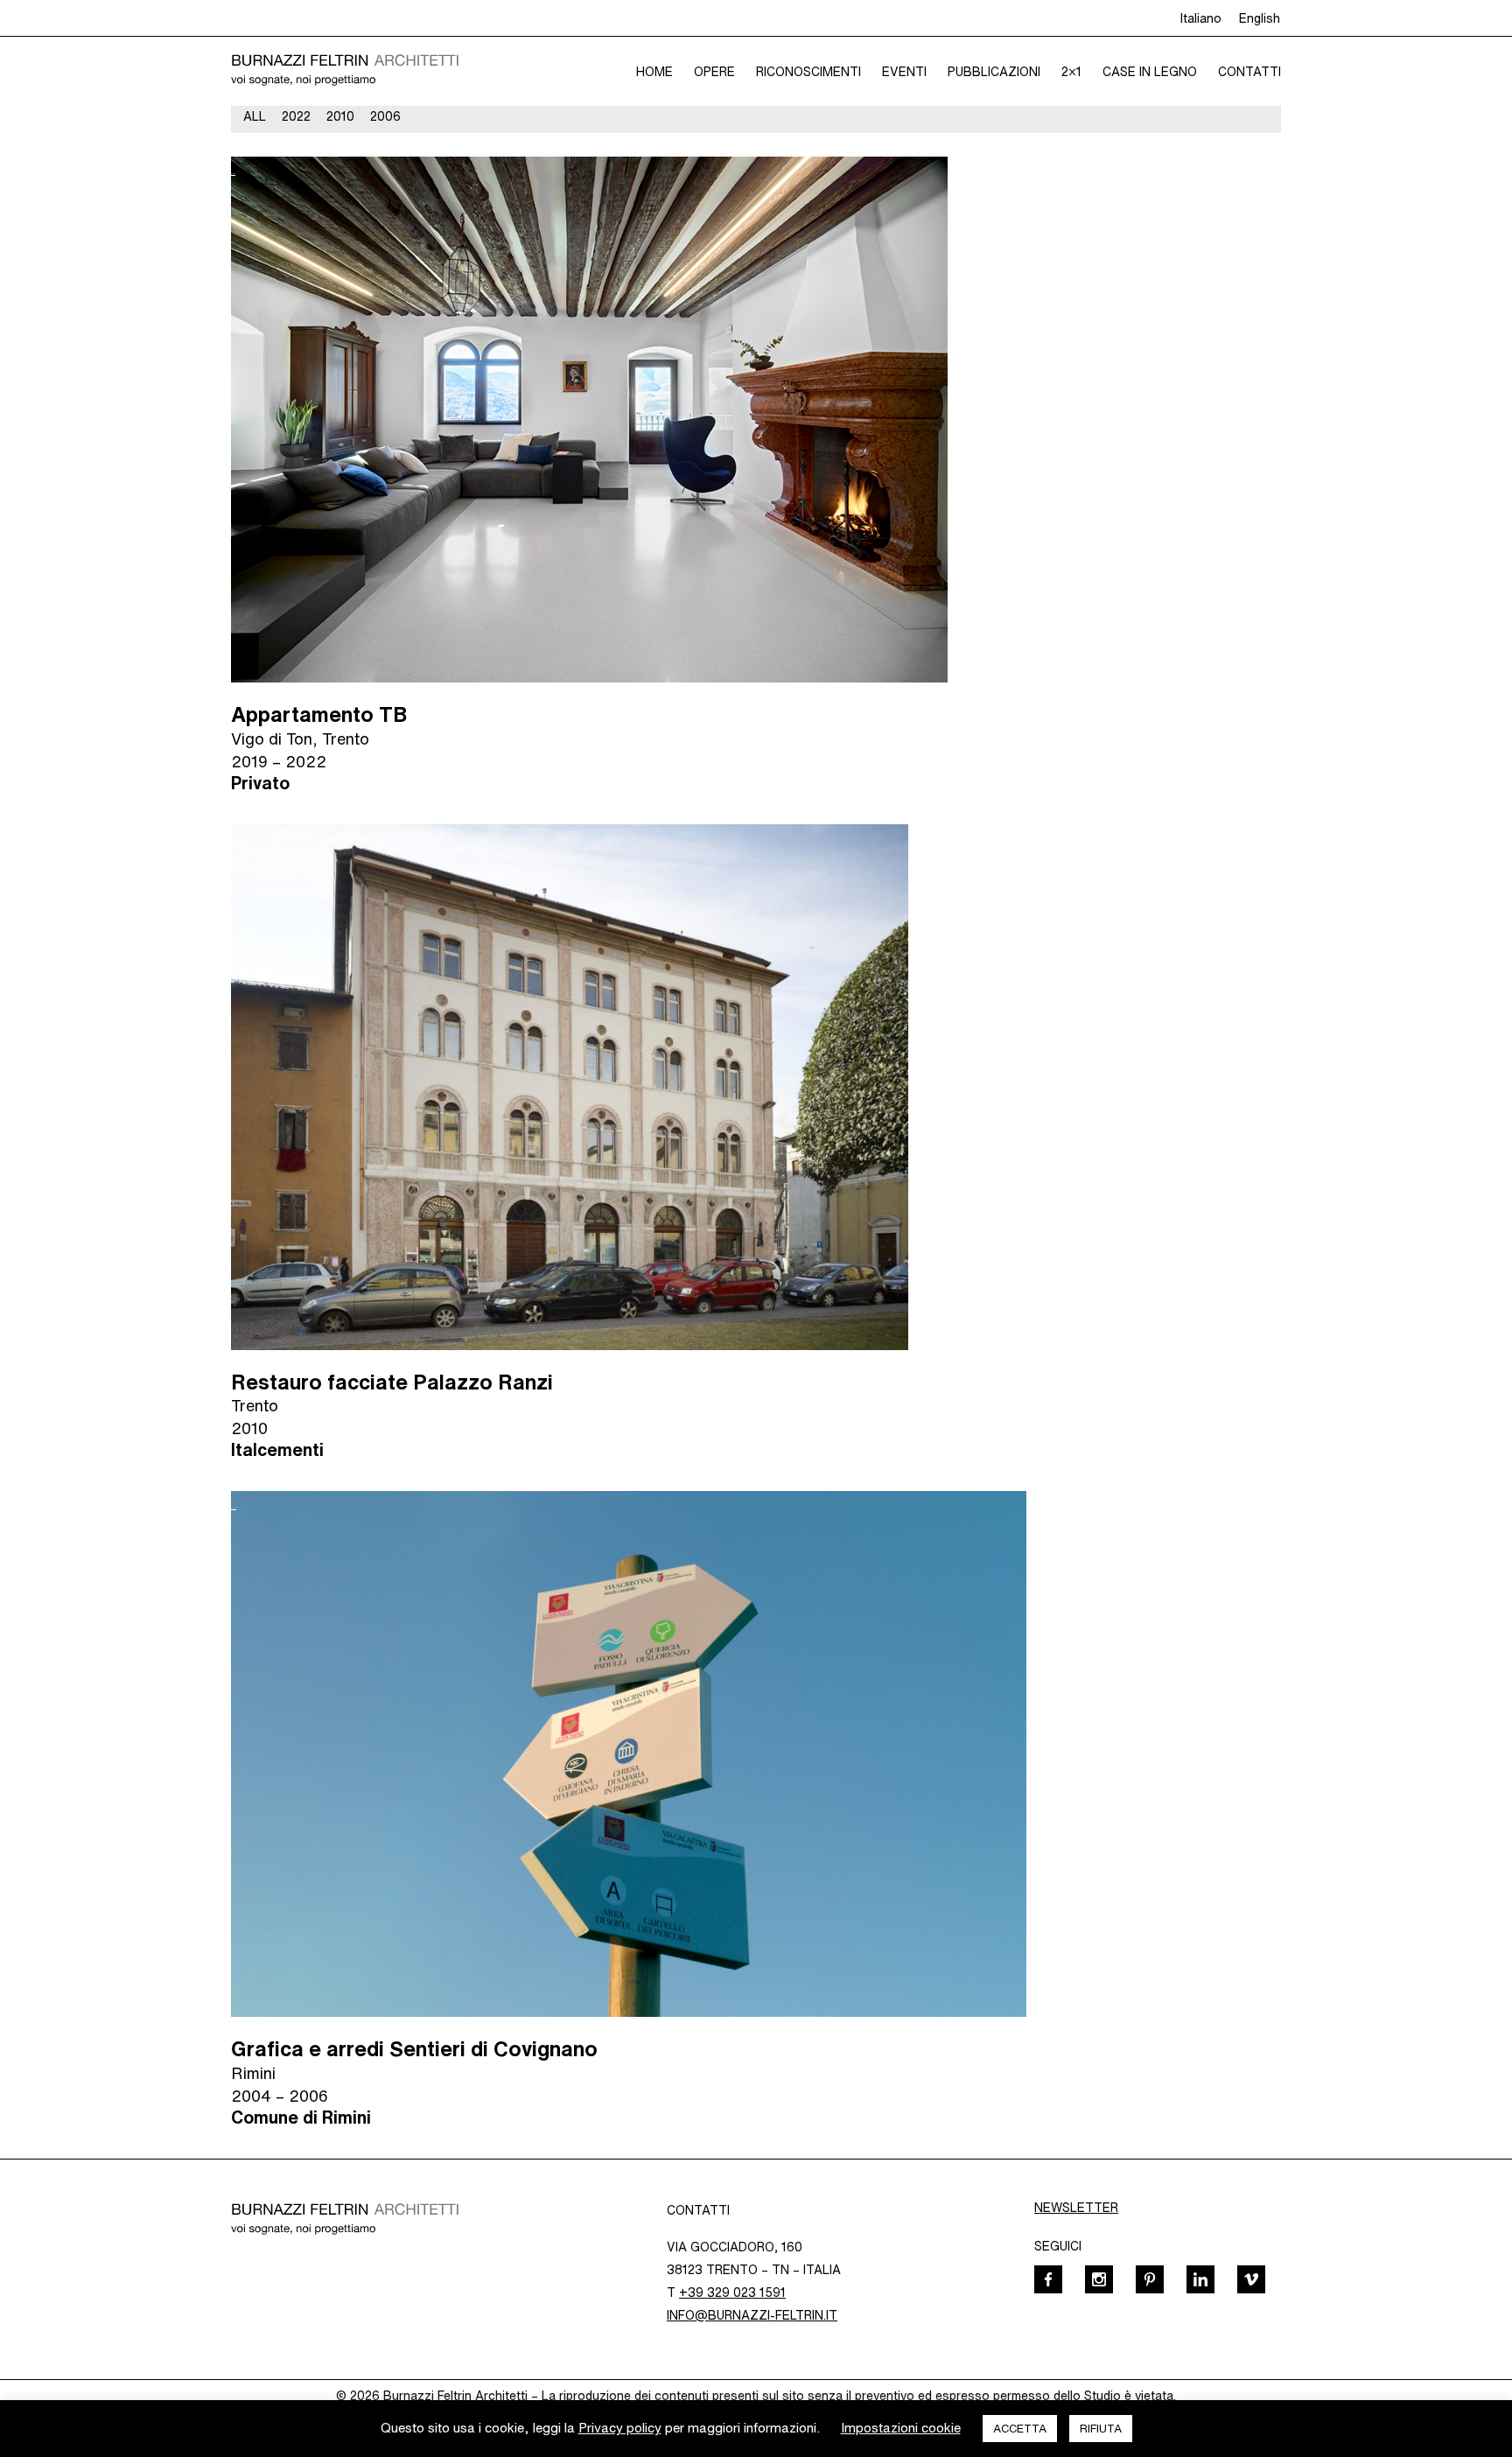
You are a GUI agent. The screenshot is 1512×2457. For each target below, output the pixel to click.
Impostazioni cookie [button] (901, 2428)
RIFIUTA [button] (1101, 2429)
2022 (296, 116)
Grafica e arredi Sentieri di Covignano (414, 2048)
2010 (340, 116)
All (255, 116)
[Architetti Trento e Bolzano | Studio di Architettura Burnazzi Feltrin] (345, 71)
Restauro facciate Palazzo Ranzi (392, 1382)
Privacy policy (620, 2428)
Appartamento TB (319, 714)
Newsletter (1076, 2208)
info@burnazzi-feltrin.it (752, 2315)
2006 (385, 116)
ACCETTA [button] (1020, 2429)
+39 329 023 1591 (732, 2292)
